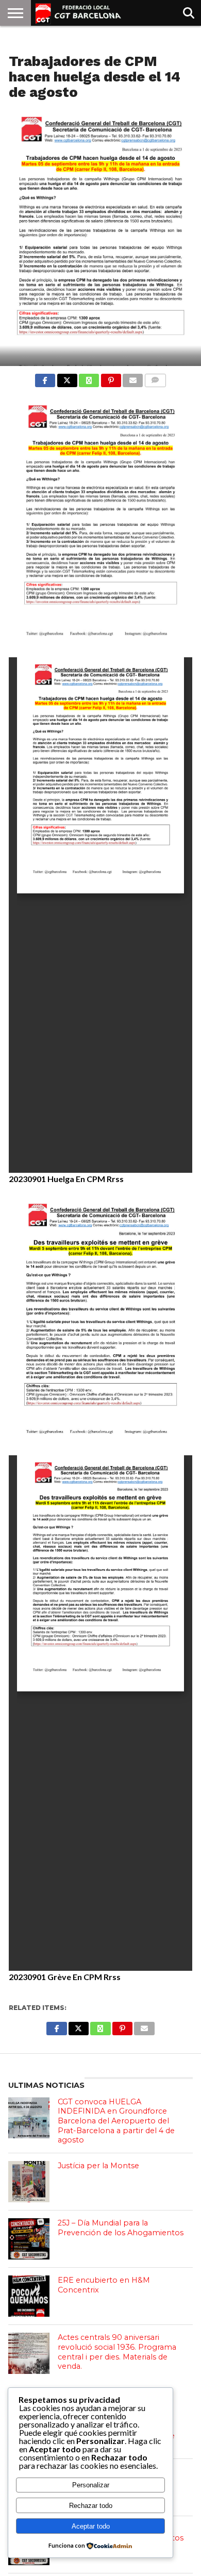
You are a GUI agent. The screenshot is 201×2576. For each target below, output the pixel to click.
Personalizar (91, 2485)
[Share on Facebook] (45, 378)
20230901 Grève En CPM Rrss (65, 1977)
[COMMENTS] (155, 378)
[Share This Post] (67, 378)
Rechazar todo (91, 2506)
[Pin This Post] (111, 378)
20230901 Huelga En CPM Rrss (66, 1179)
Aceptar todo (91, 2526)
